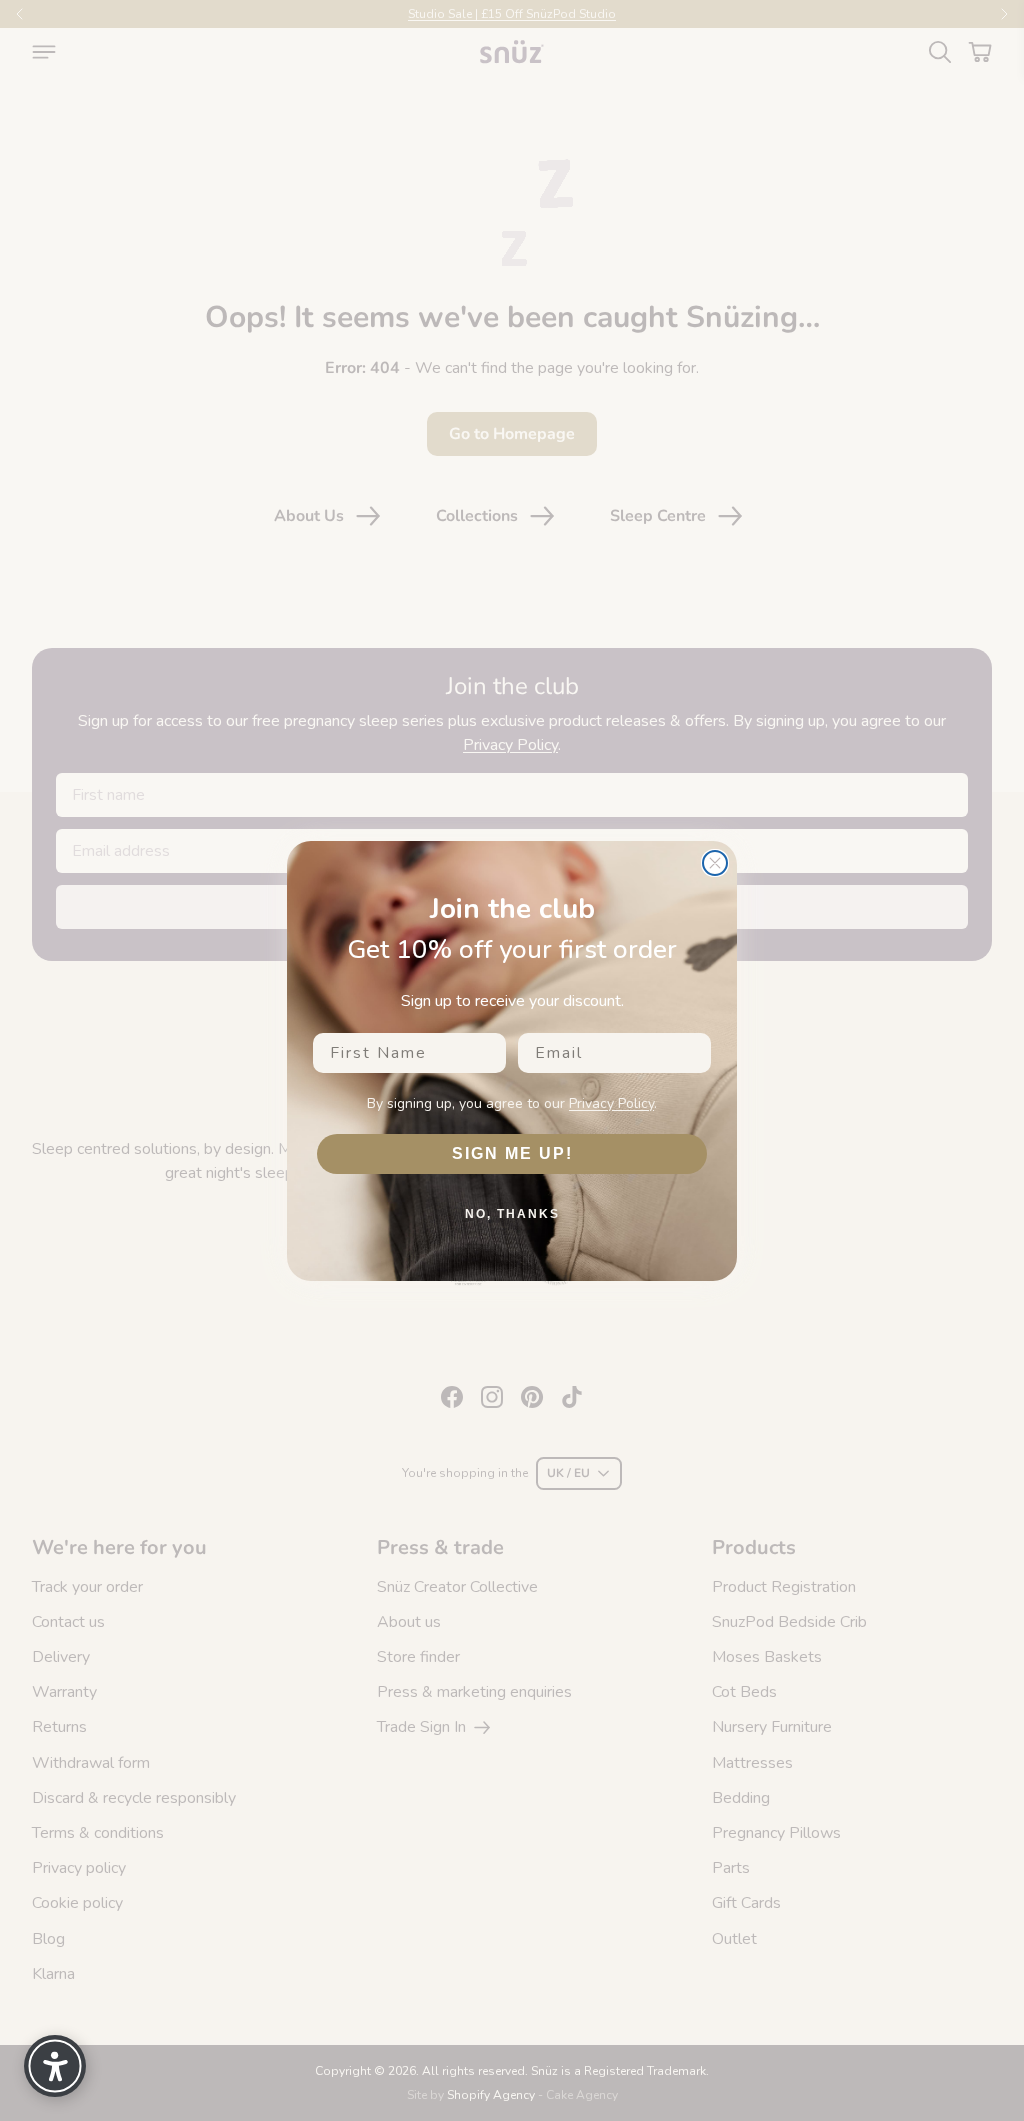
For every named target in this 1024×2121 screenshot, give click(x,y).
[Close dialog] (715, 863)
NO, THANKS (512, 1214)
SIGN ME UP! (512, 1153)
